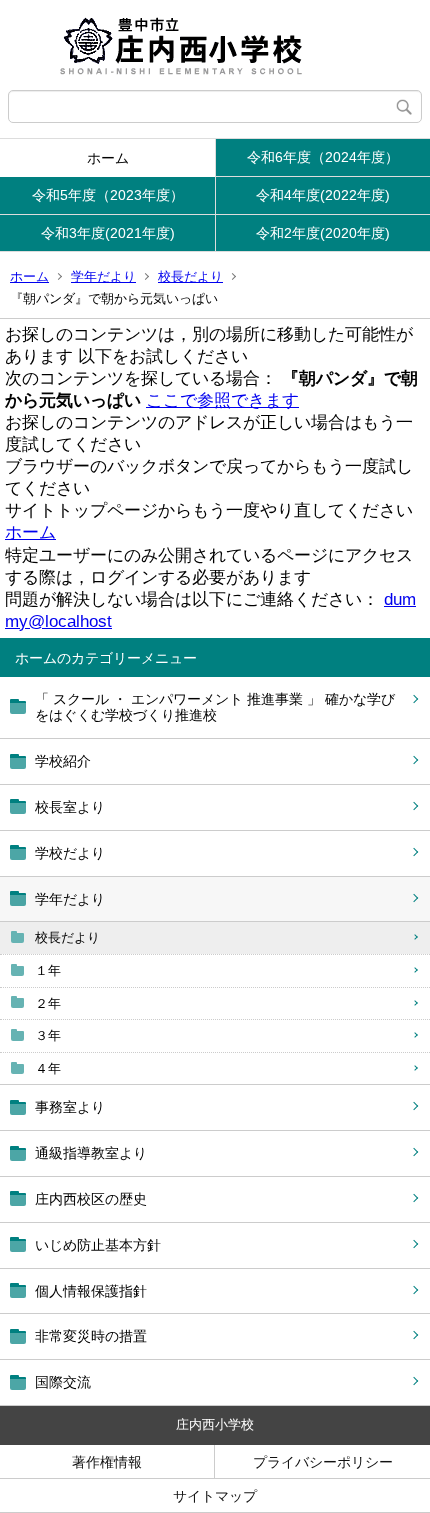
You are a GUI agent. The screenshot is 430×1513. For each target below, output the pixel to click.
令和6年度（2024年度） (323, 157)
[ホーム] (215, 45)
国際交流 (63, 1382)
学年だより (103, 276)
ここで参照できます (222, 400)
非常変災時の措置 (91, 1336)
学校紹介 (63, 761)
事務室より (70, 1107)
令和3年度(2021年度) (108, 233)
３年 (48, 1035)
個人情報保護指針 (91, 1291)
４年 (48, 1068)
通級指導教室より (91, 1153)
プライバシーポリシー (323, 1462)
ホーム (108, 158)
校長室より (70, 807)
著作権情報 (107, 1462)
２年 (48, 1003)
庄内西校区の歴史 (91, 1199)
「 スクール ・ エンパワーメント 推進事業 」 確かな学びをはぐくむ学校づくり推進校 (215, 707)
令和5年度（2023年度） (108, 195)
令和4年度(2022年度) (323, 195)
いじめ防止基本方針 (98, 1245)
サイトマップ (215, 1496)
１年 (48, 970)
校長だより (190, 276)
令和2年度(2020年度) (323, 233)
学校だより (70, 853)
